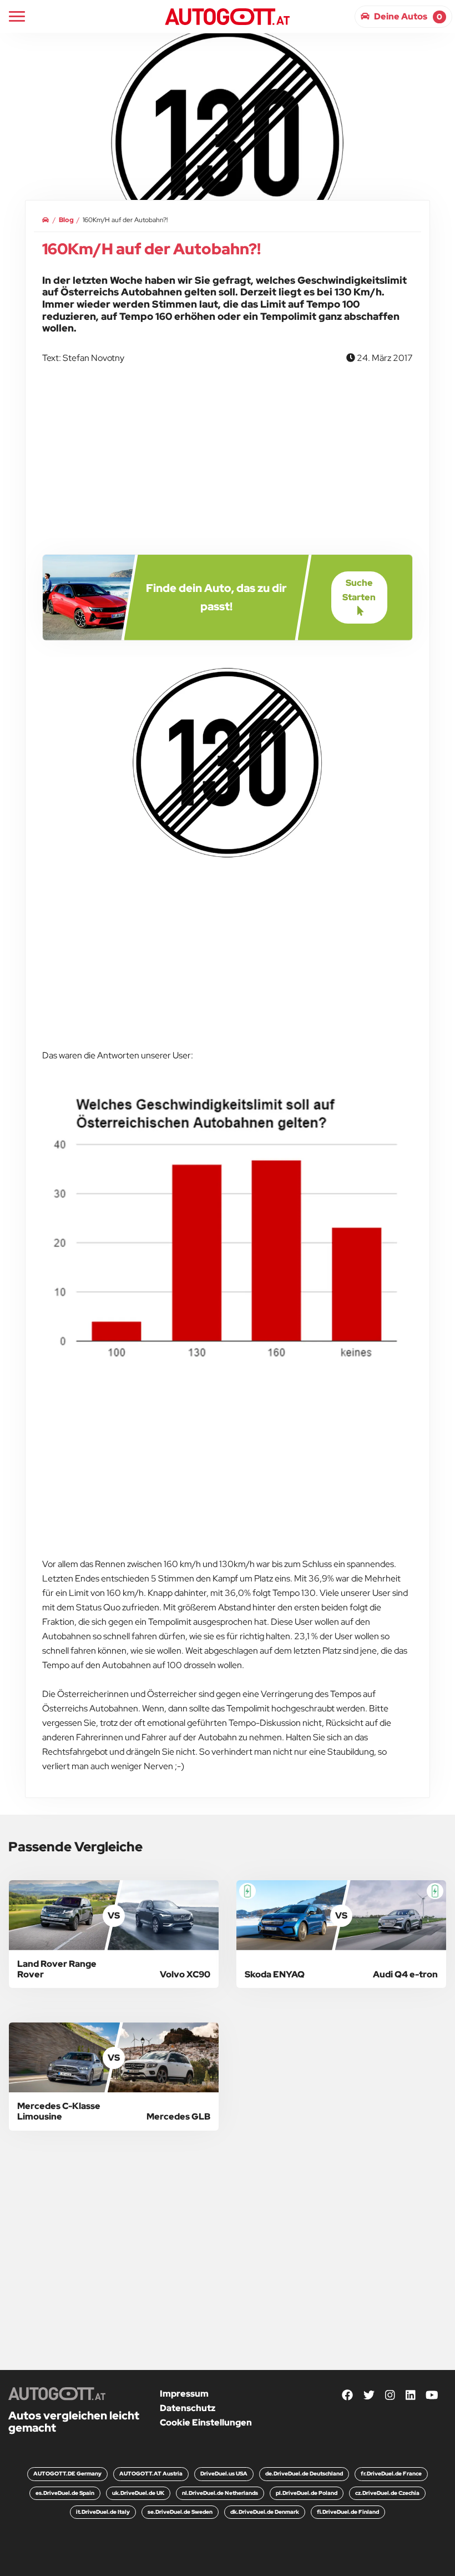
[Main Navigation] (17, 16)
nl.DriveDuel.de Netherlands (220, 2493)
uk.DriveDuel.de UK (138, 2493)
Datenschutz (188, 2408)
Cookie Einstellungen (206, 2422)
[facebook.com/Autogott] (347, 2396)
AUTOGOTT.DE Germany (67, 2474)
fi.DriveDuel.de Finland (348, 2512)
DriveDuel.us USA (224, 2474)
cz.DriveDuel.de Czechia (387, 2493)
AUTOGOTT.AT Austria (151, 2474)
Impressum (184, 2394)
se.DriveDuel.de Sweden (180, 2512)
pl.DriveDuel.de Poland (307, 2493)
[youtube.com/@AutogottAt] (432, 2396)
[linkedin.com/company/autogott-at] (411, 2396)
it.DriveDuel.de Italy (103, 2512)
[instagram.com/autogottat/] (390, 2396)
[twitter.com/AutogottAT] (369, 2396)
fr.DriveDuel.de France (391, 2474)
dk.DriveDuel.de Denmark (265, 2512)
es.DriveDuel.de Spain (65, 2493)
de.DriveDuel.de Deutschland (304, 2474)
